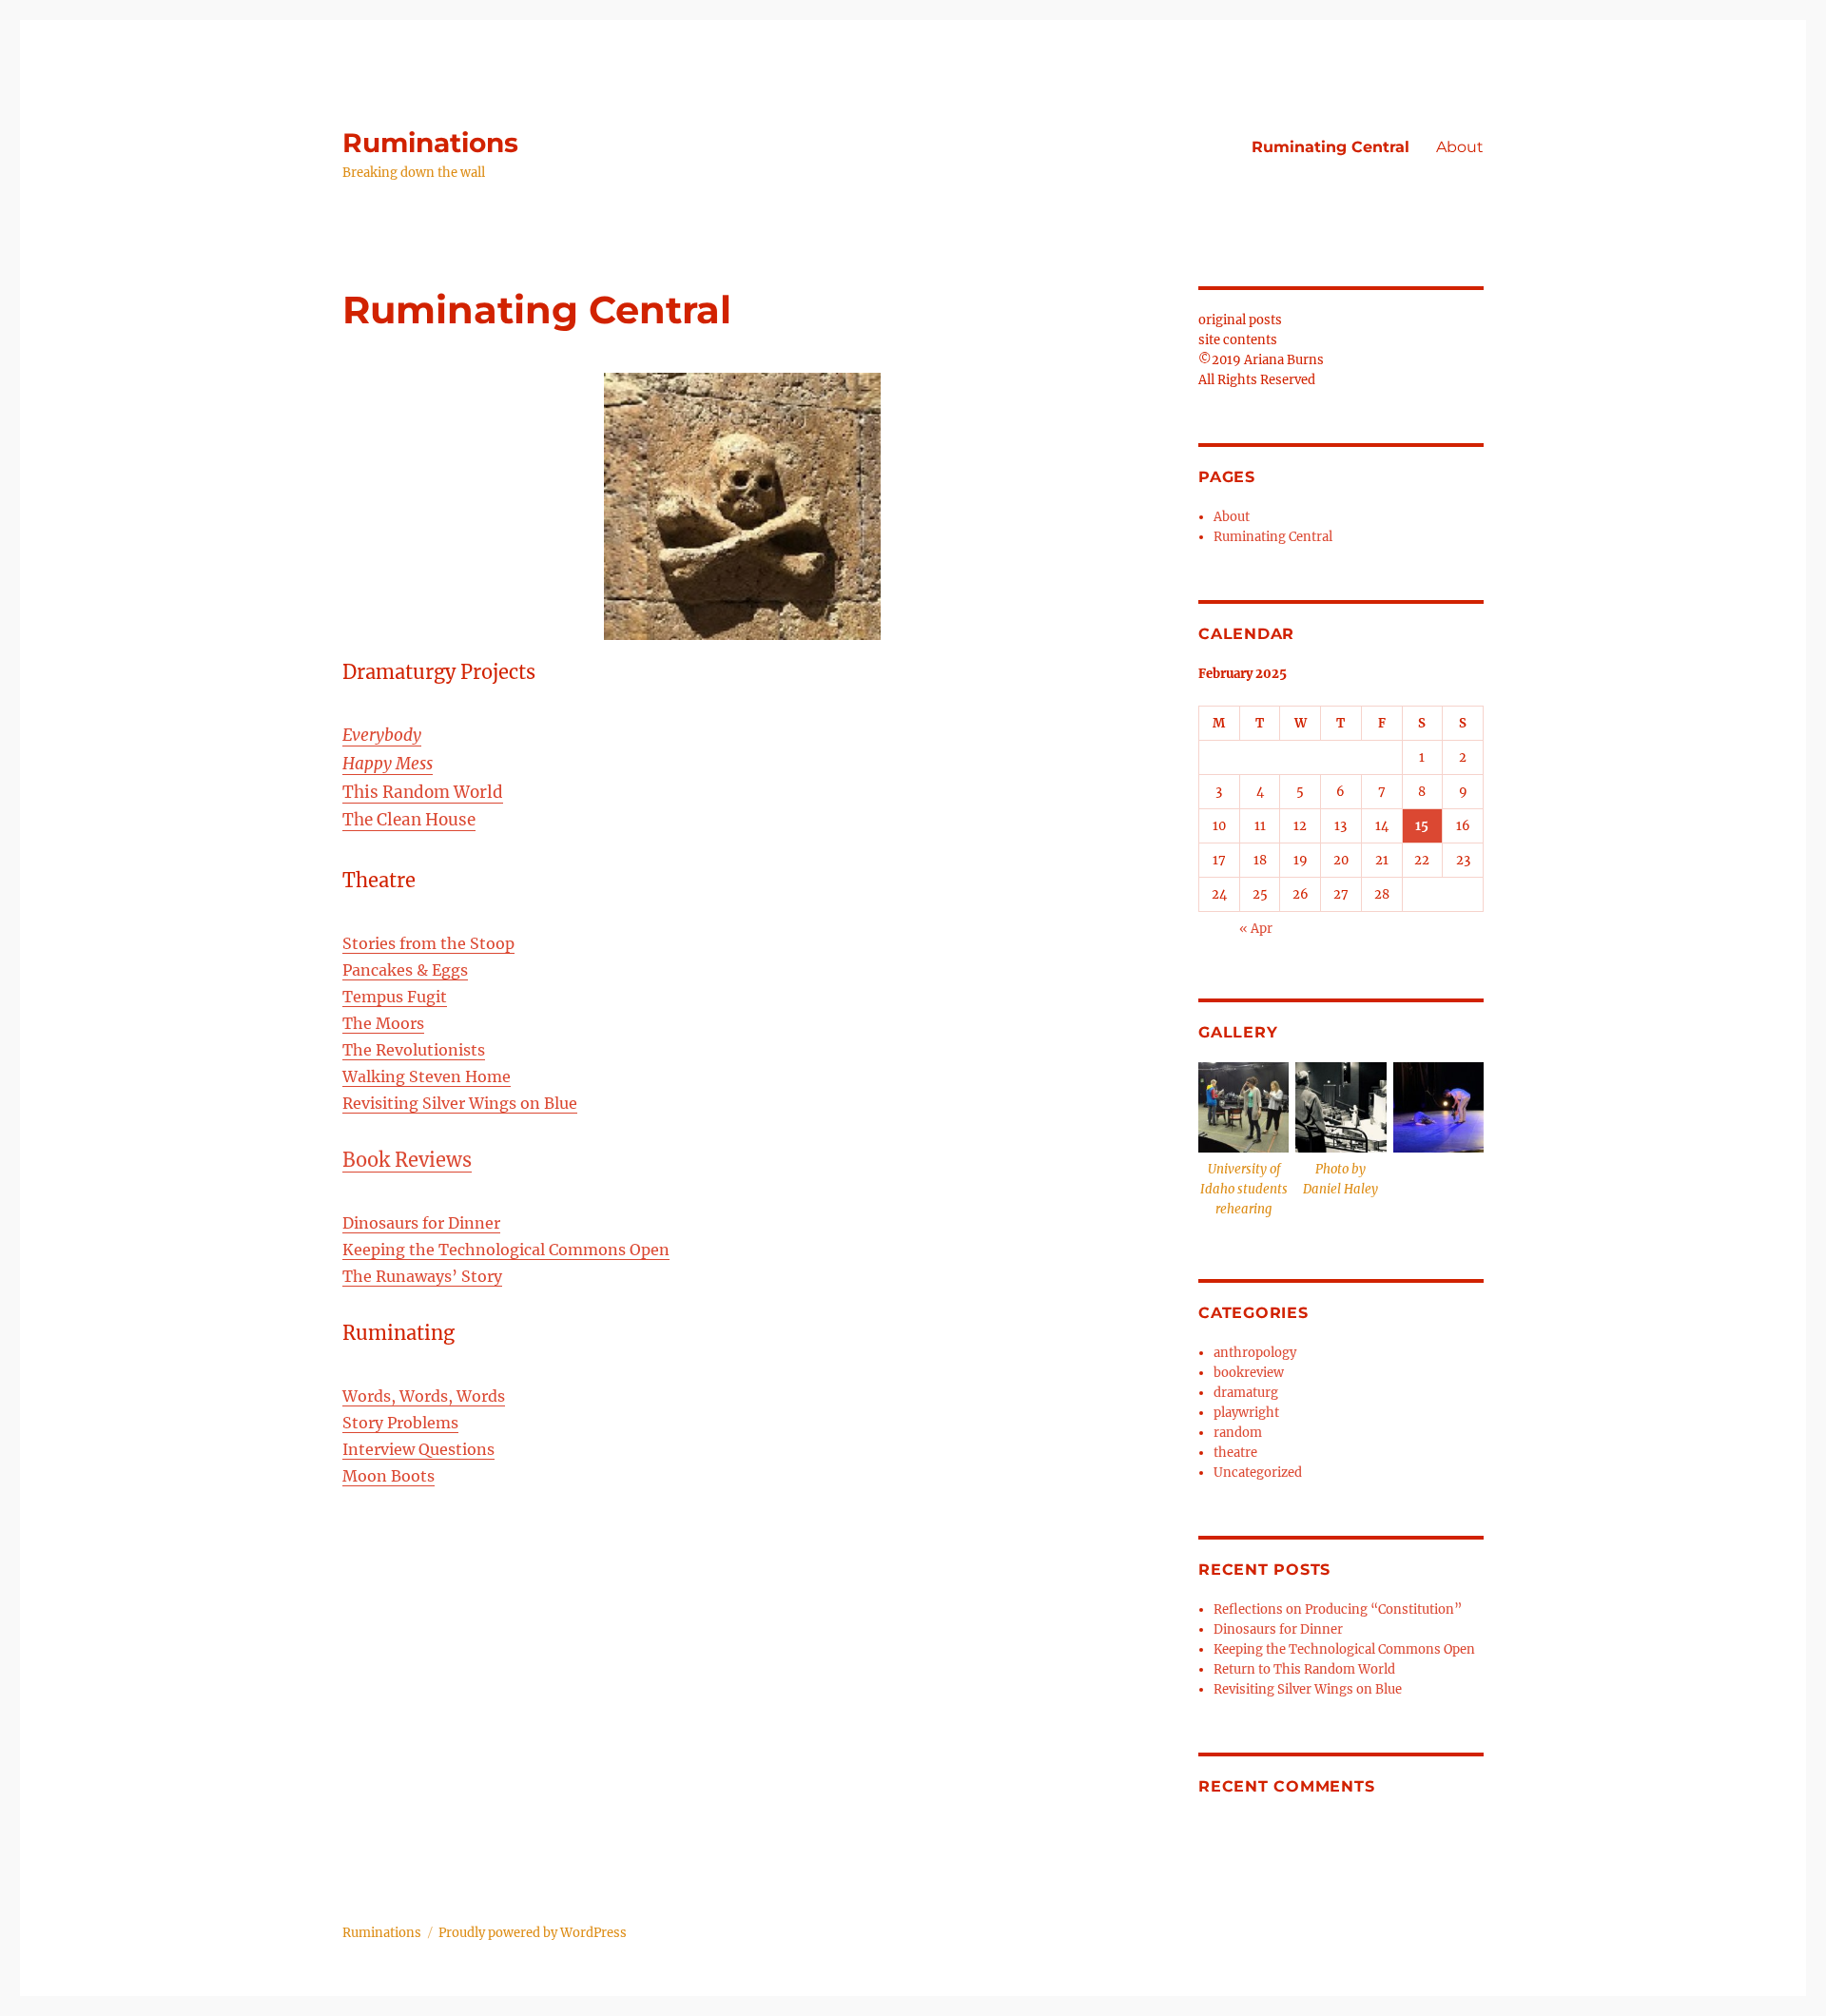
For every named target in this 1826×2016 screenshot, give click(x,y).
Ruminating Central (1331, 147)
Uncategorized (1258, 1473)
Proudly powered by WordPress (533, 1933)
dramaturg (1246, 1393)
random (1238, 1433)
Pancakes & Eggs (405, 970)
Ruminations (430, 143)
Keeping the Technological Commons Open (506, 1250)
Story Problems (400, 1423)
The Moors (383, 1023)
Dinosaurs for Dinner (421, 1223)
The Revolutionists (414, 1050)
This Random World (423, 792)
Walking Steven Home (427, 1076)
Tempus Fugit (395, 997)
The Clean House (409, 820)
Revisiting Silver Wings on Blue (460, 1103)
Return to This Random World (1304, 1669)
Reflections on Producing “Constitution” (1338, 1609)
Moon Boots (389, 1476)
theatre (1235, 1453)
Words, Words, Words (424, 1396)
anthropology (1255, 1353)
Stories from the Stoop (428, 943)
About (1460, 147)
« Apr (1256, 929)
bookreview (1249, 1373)
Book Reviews (407, 1160)
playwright (1246, 1413)
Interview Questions (418, 1449)
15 (1422, 826)
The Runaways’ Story (422, 1276)
